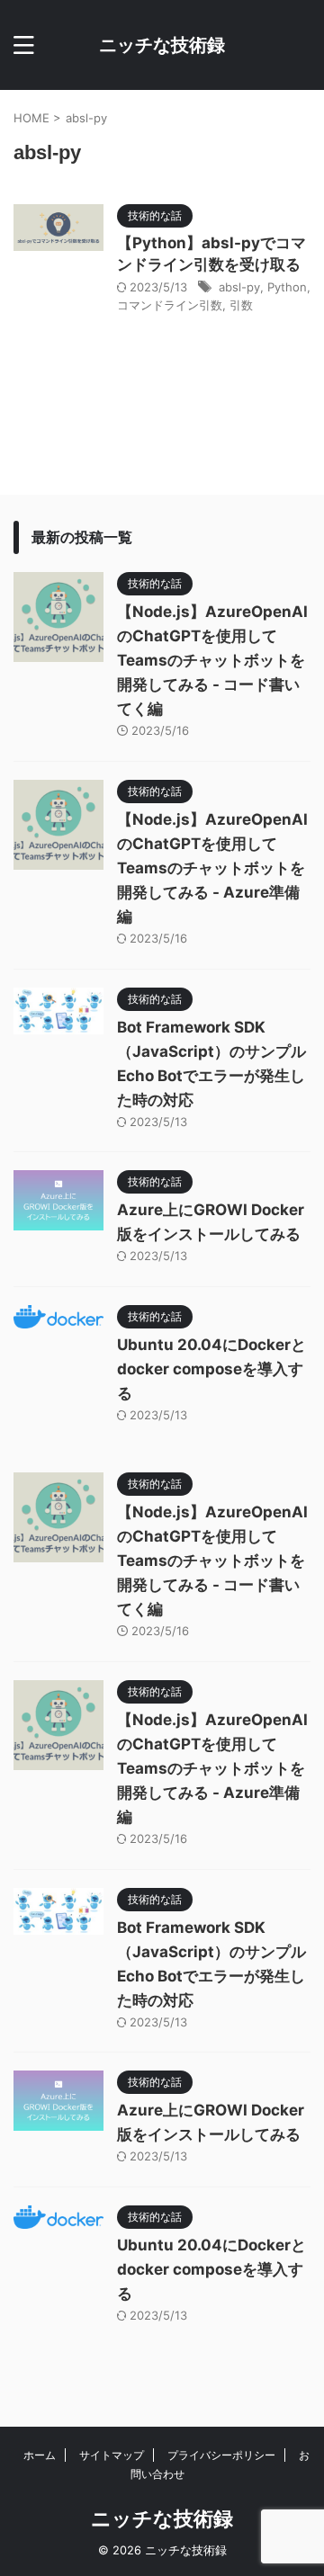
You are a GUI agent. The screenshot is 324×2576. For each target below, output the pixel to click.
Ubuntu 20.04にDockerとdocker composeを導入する (211, 1369)
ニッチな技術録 (162, 45)
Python (287, 287)
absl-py (239, 287)
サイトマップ (112, 2455)
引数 (241, 305)
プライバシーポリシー (221, 2455)
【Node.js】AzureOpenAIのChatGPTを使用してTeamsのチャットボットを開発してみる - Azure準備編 (212, 868)
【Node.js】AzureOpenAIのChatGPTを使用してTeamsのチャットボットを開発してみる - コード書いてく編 (212, 660)
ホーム (40, 2455)
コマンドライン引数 (170, 305)
